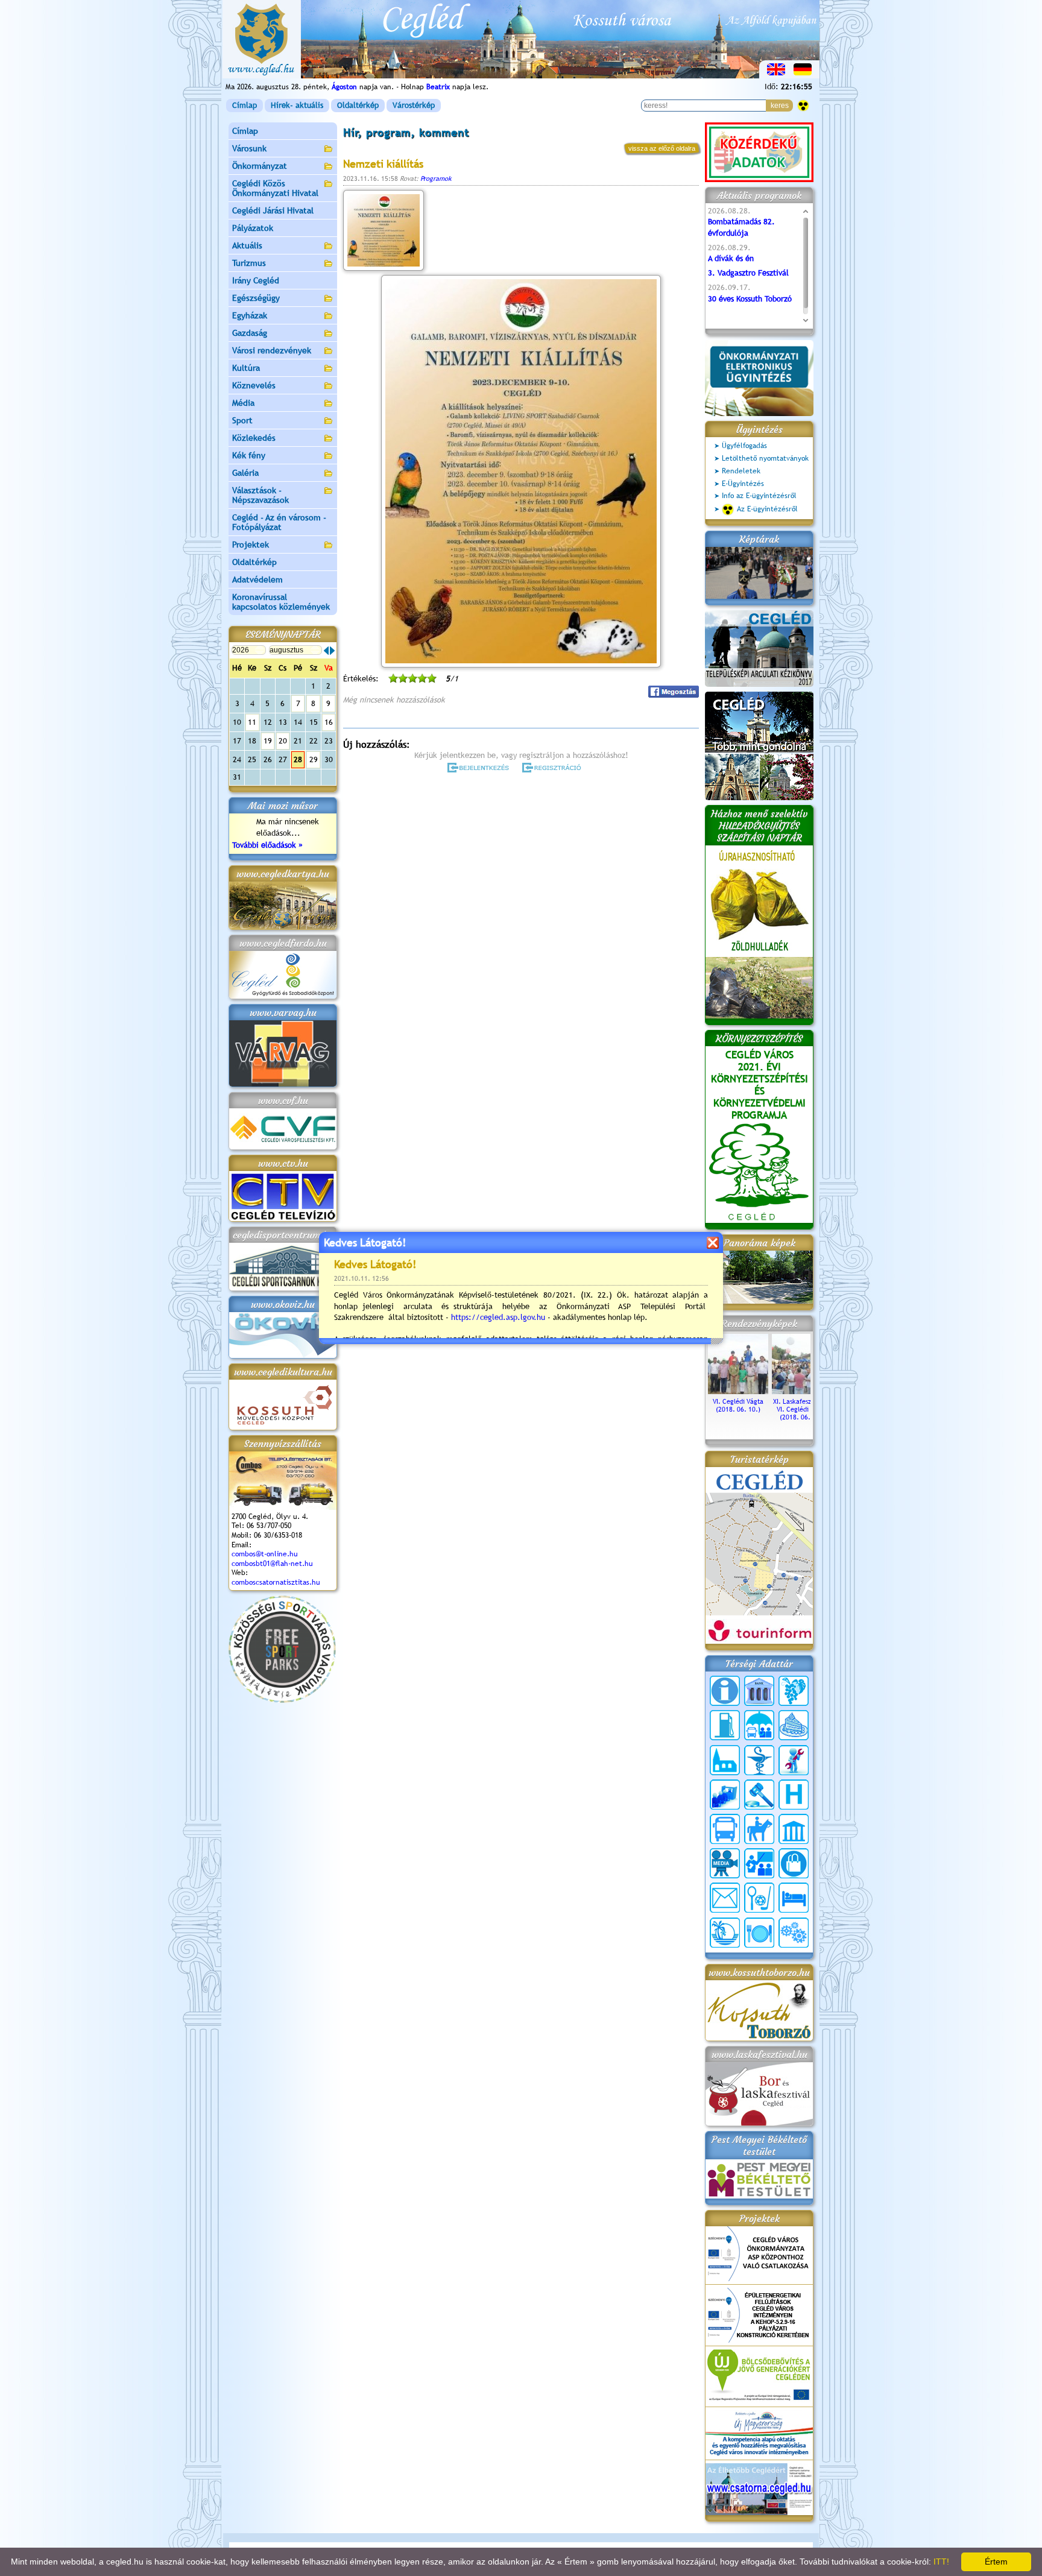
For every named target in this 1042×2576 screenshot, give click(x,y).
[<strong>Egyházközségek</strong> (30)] (725, 1760)
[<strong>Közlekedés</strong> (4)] (725, 1829)
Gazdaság (250, 333)
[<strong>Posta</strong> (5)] (725, 1898)
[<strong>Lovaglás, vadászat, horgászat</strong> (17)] (759, 1829)
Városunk (249, 148)
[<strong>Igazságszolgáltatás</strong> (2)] (759, 1795)
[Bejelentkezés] (479, 768)
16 (329, 722)
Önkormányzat (260, 166)
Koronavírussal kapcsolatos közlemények (281, 602)
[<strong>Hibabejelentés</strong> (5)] (794, 1760)
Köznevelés (254, 385)
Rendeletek (741, 471)
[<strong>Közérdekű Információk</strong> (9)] (725, 1691)
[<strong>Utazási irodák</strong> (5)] (725, 1933)
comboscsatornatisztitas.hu (276, 1582)
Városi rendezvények (272, 350)
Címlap (245, 105)
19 (268, 741)
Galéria (245, 473)
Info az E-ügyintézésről (759, 496)
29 (314, 759)
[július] (326, 651)
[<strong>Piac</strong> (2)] (794, 1863)
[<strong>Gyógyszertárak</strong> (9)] (759, 1760)
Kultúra (246, 368)
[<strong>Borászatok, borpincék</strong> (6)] (794, 1691)
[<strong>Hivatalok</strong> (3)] (725, 1795)
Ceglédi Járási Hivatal (273, 210)
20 (283, 741)
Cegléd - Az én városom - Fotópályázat (279, 522)
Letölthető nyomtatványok (765, 458)
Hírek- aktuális (297, 105)
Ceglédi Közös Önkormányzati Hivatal (275, 188)
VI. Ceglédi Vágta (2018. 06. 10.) (738, 1405)
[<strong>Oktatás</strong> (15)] (759, 1863)
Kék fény (249, 455)
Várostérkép (414, 105)
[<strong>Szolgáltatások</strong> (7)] (794, 1933)
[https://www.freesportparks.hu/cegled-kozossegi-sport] (282, 1700)
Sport (242, 420)
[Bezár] (712, 1242)
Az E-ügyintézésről (767, 509)
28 (298, 759)
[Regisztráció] (554, 768)
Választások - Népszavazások (260, 495)
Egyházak (250, 315)
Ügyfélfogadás (744, 446)
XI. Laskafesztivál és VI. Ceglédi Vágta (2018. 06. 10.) (802, 1409)
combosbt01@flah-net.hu (272, 1564)
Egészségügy (256, 298)
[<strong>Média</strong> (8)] (725, 1863)
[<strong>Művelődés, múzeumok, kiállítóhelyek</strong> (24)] (794, 1829)
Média (243, 403)
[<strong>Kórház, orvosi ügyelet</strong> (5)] (794, 1795)
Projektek (251, 545)
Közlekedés (254, 438)
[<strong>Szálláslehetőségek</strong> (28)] (794, 1898)
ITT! (941, 2562)
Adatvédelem (257, 579)
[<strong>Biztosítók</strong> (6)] (759, 1725)
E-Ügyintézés (743, 484)
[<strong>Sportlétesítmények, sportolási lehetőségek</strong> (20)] (759, 1898)
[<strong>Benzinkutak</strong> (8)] (725, 1725)
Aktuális (247, 245)
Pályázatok (253, 228)
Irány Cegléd (256, 280)
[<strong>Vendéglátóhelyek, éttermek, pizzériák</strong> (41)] (759, 1933)
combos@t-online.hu (265, 1554)
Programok (436, 178)
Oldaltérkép (358, 105)
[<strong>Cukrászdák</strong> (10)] (794, 1725)
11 (252, 722)
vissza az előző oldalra (662, 148)
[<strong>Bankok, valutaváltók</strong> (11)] (759, 1691)
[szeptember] (332, 651)
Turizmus (249, 263)
